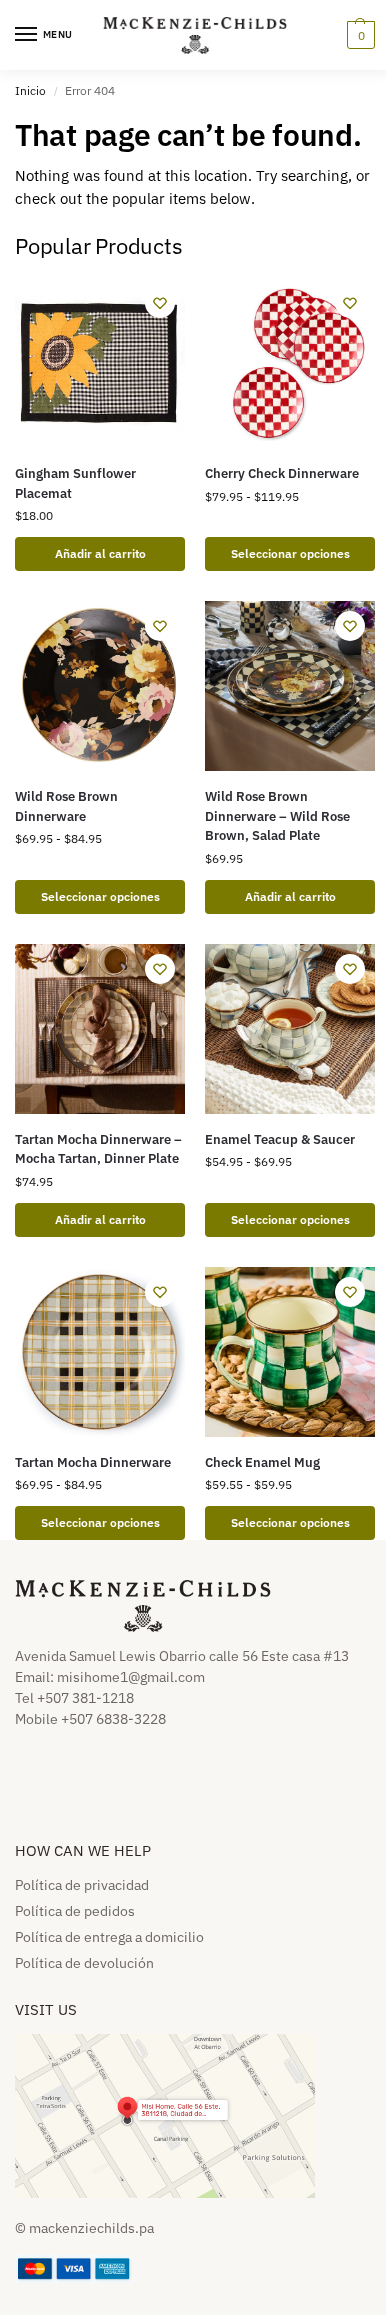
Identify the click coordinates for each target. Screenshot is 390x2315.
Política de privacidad (82, 1885)
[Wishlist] (160, 303)
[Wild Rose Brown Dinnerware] (100, 686)
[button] (358, 35)
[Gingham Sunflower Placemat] (100, 363)
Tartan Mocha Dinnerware (93, 1462)
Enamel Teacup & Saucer (280, 1139)
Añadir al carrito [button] (100, 553)
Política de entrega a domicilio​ (109, 1937)
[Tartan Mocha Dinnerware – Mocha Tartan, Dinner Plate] (100, 1029)
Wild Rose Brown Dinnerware (66, 806)
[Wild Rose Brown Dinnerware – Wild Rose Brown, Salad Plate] (290, 686)
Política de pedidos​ (75, 1911)
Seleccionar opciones (290, 553)
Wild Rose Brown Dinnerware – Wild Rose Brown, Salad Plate (277, 816)
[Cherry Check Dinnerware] (290, 363)
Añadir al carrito (290, 896)
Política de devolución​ (84, 1963)
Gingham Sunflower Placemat (75, 483)
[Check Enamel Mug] (290, 1352)
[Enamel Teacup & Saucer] (290, 1029)
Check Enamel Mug (262, 1462)
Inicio (30, 90)
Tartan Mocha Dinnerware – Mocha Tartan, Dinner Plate (98, 1149)
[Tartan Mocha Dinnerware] (100, 1352)
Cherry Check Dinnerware (282, 473)
